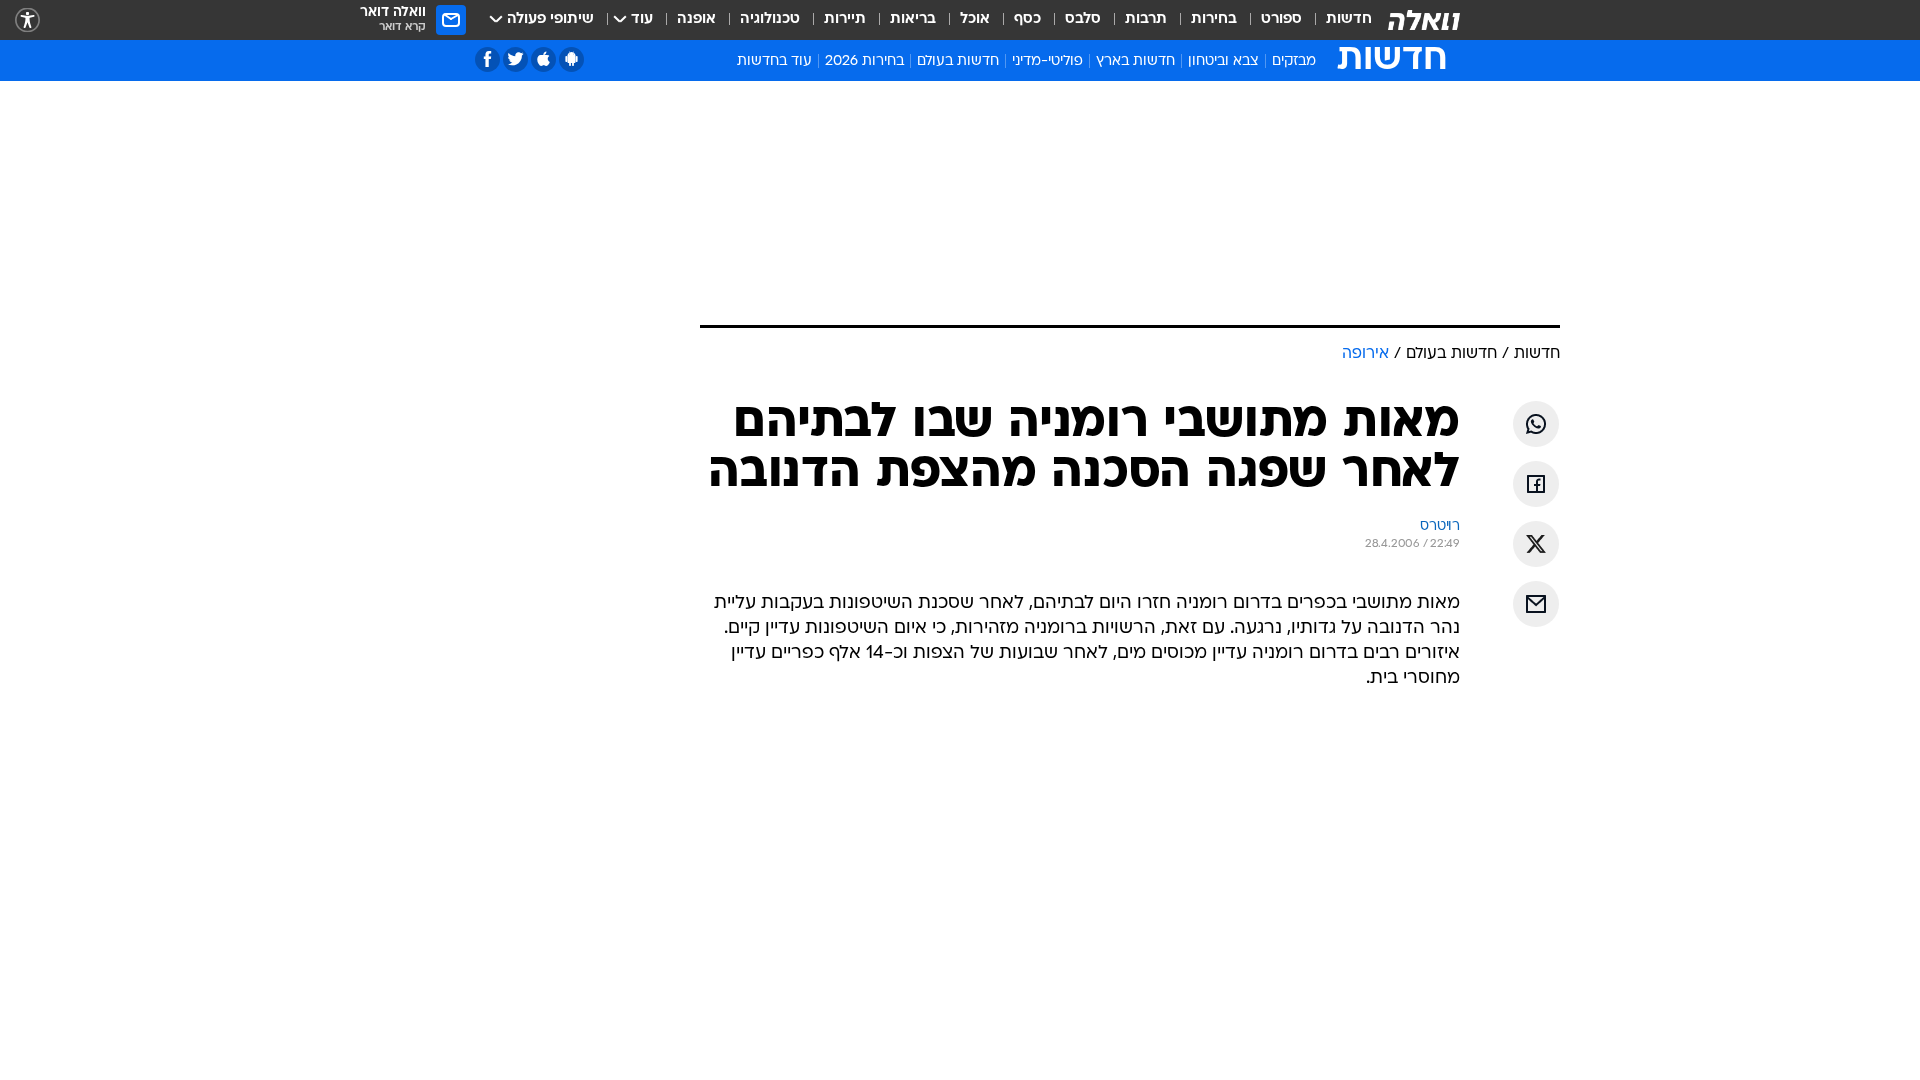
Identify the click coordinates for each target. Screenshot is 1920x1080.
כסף (1027, 19)
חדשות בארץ (1135, 61)
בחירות (1214, 19)
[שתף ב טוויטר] (1536, 544)
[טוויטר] (515, 59)
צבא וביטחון (1223, 61)
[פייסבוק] (487, 59)
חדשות (1349, 19)
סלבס (1083, 19)
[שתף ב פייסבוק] (1536, 484)
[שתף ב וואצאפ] (1536, 424)
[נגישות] (27, 20)
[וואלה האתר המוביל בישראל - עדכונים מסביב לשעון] (1424, 20)
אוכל (975, 19)
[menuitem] (1337, 20)
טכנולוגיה (770, 19)
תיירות (845, 19)
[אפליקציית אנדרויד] (571, 59)
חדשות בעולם (958, 61)
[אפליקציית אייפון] (543, 59)
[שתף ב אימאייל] (1536, 604)
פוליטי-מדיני (1047, 61)
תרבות (1146, 19)
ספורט (1281, 19)
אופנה (696, 19)
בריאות (913, 19)
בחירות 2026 (864, 61)
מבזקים (1294, 61)
